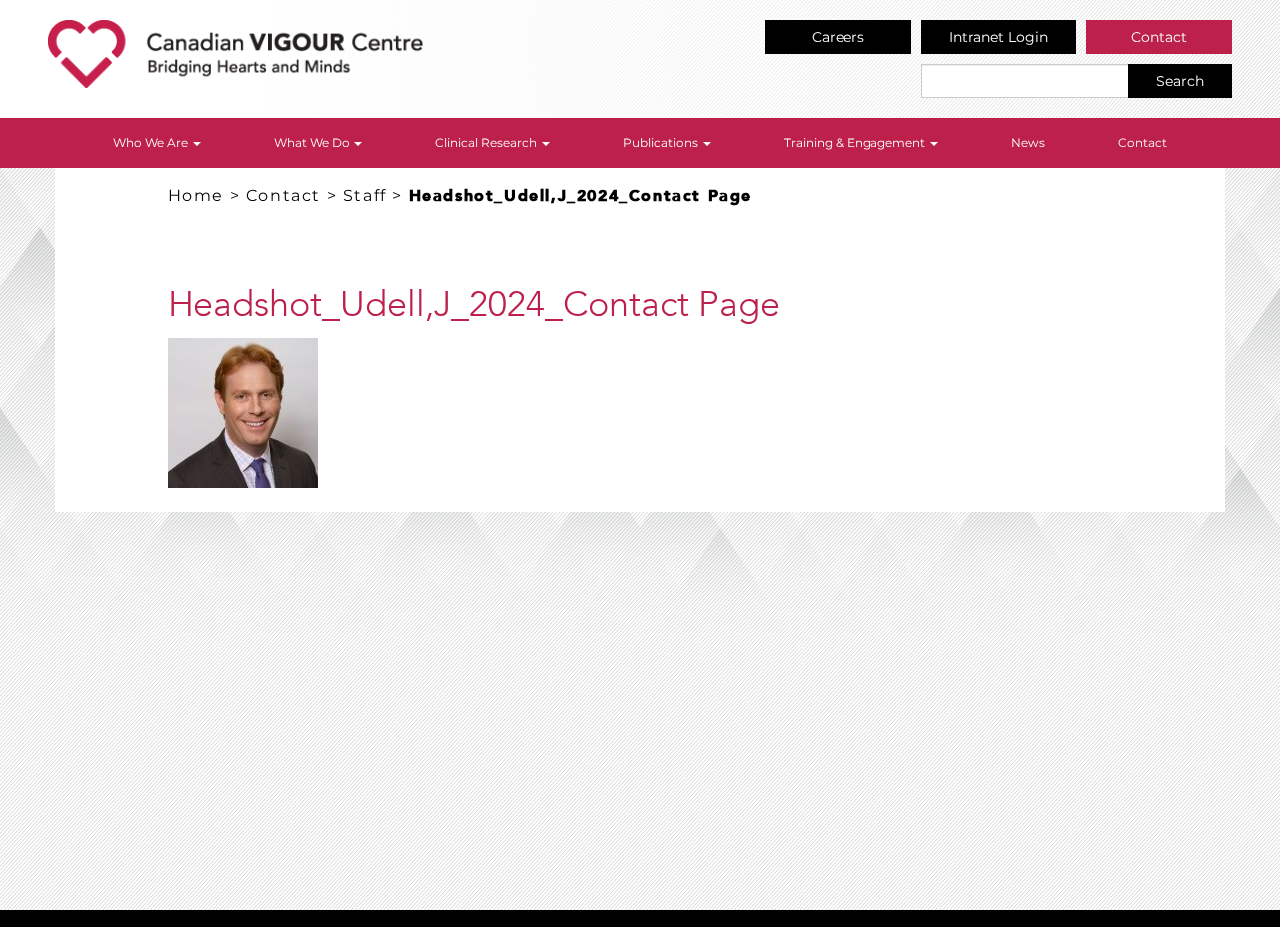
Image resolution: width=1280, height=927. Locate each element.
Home (196, 195)
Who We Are (152, 142)
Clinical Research (487, 142)
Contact (1159, 37)
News (1028, 142)
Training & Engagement (856, 142)
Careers (838, 37)
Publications (662, 142)
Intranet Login (998, 37)
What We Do (313, 142)
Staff (365, 195)
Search (1180, 81)
